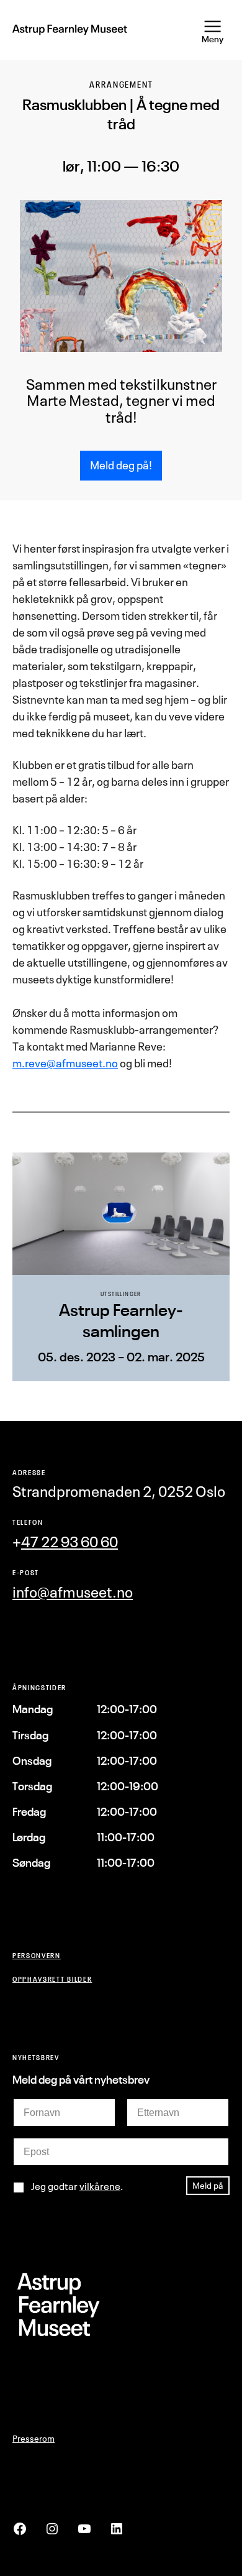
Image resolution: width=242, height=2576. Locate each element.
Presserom (34, 2438)
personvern (37, 1955)
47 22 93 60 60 (69, 1542)
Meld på (208, 2185)
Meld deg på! (121, 465)
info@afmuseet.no (73, 1592)
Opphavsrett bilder (52, 1979)
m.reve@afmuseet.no (65, 1063)
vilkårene (100, 2186)
